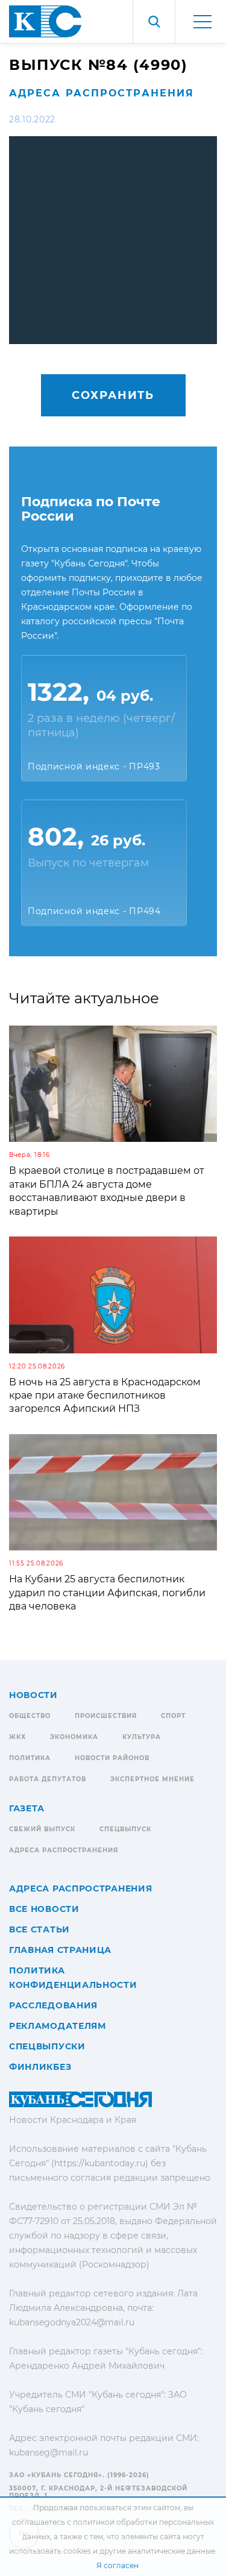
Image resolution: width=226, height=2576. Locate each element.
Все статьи (39, 1929)
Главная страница (60, 1950)
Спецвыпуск (125, 1829)
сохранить (113, 395)
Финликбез (40, 2067)
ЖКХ (17, 1737)
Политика (30, 1758)
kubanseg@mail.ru (49, 2452)
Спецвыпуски (47, 2046)
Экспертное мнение (152, 1779)
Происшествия (106, 1716)
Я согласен (118, 2565)
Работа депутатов (48, 1779)
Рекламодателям (58, 2026)
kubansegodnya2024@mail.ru (72, 2322)
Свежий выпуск (42, 1829)
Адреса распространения (102, 93)
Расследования (53, 2005)
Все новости (44, 1909)
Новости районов (112, 1758)
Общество (30, 1716)
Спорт (173, 1716)
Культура (142, 1737)
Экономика (74, 1737)
